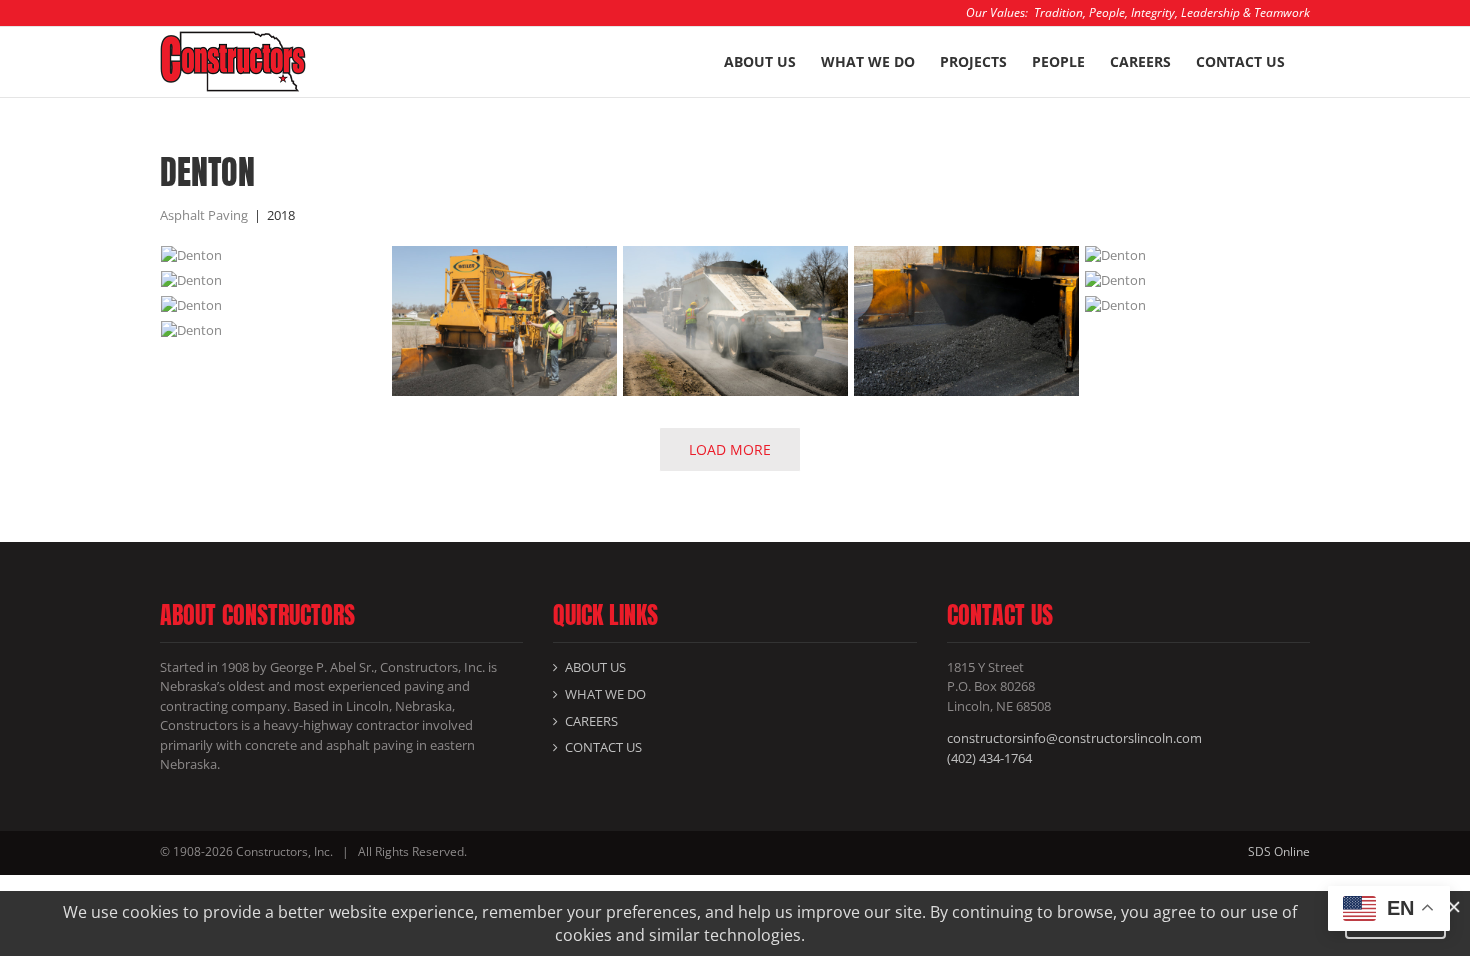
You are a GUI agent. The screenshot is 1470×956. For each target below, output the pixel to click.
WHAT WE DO (605, 694)
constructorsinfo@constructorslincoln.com (1074, 738)
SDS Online (1279, 851)
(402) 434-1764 (989, 758)
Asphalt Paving (204, 215)
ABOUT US (595, 667)
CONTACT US (603, 747)
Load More (730, 449)
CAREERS (591, 721)
